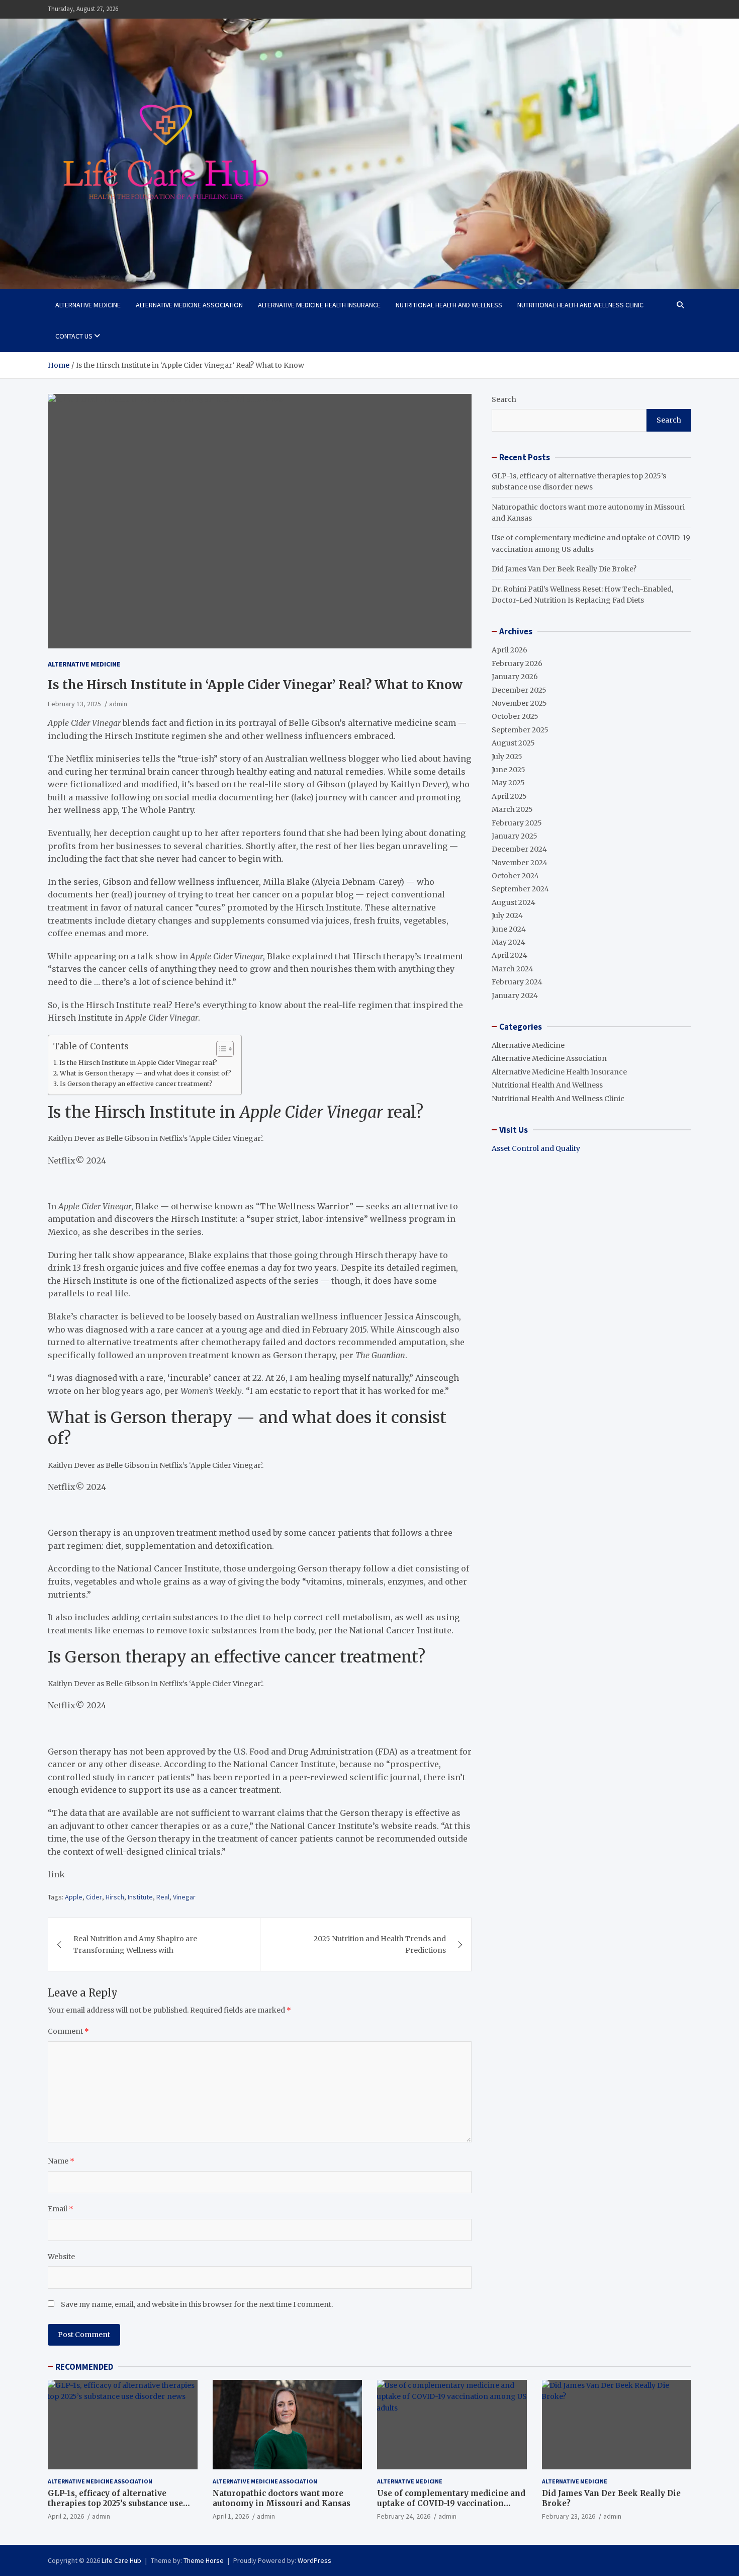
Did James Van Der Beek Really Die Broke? (564, 569)
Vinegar (184, 1897)
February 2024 (517, 982)
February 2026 (517, 663)
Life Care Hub (121, 2560)
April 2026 (510, 650)
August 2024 (514, 902)
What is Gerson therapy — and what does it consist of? (146, 1073)
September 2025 (520, 730)
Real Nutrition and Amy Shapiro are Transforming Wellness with (135, 1944)
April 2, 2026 (66, 2516)
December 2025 (519, 690)
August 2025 (513, 743)
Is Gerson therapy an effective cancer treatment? (136, 1084)
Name (61, 2161)
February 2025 (517, 823)
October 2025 (515, 716)
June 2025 (509, 770)
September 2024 (520, 889)
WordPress (314, 2560)
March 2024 (513, 969)
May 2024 (509, 942)
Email (61, 2209)
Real (163, 1897)
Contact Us (74, 336)
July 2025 (507, 757)
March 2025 (512, 809)
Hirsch (115, 1897)
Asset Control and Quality (536, 1148)
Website (61, 2257)
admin (118, 704)
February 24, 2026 (404, 2516)
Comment (68, 2031)
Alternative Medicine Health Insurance (319, 305)
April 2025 (509, 796)
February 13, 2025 (74, 704)
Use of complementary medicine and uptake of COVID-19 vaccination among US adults (451, 2503)
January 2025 (515, 836)
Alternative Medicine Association (189, 305)
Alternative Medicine (88, 305)
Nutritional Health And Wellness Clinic (580, 305)
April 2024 (510, 955)
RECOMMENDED (84, 2367)
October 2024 (515, 876)
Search (504, 399)
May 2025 (508, 783)
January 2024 (515, 995)
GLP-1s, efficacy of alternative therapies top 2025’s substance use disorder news (115, 2503)
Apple (74, 1897)
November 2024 (520, 863)
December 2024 (519, 849)
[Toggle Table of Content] (220, 1049)
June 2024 (509, 929)
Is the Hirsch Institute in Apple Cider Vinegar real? (138, 1063)
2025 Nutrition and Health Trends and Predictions (380, 1944)
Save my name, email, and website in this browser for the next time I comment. (197, 2304)
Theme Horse (204, 2560)
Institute (140, 1897)
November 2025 (519, 703)
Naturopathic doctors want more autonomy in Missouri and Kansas (282, 2498)
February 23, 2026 (569, 2516)
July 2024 (507, 916)
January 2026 (515, 677)
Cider (94, 1897)
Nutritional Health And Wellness (449, 305)
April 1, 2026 (231, 2516)
